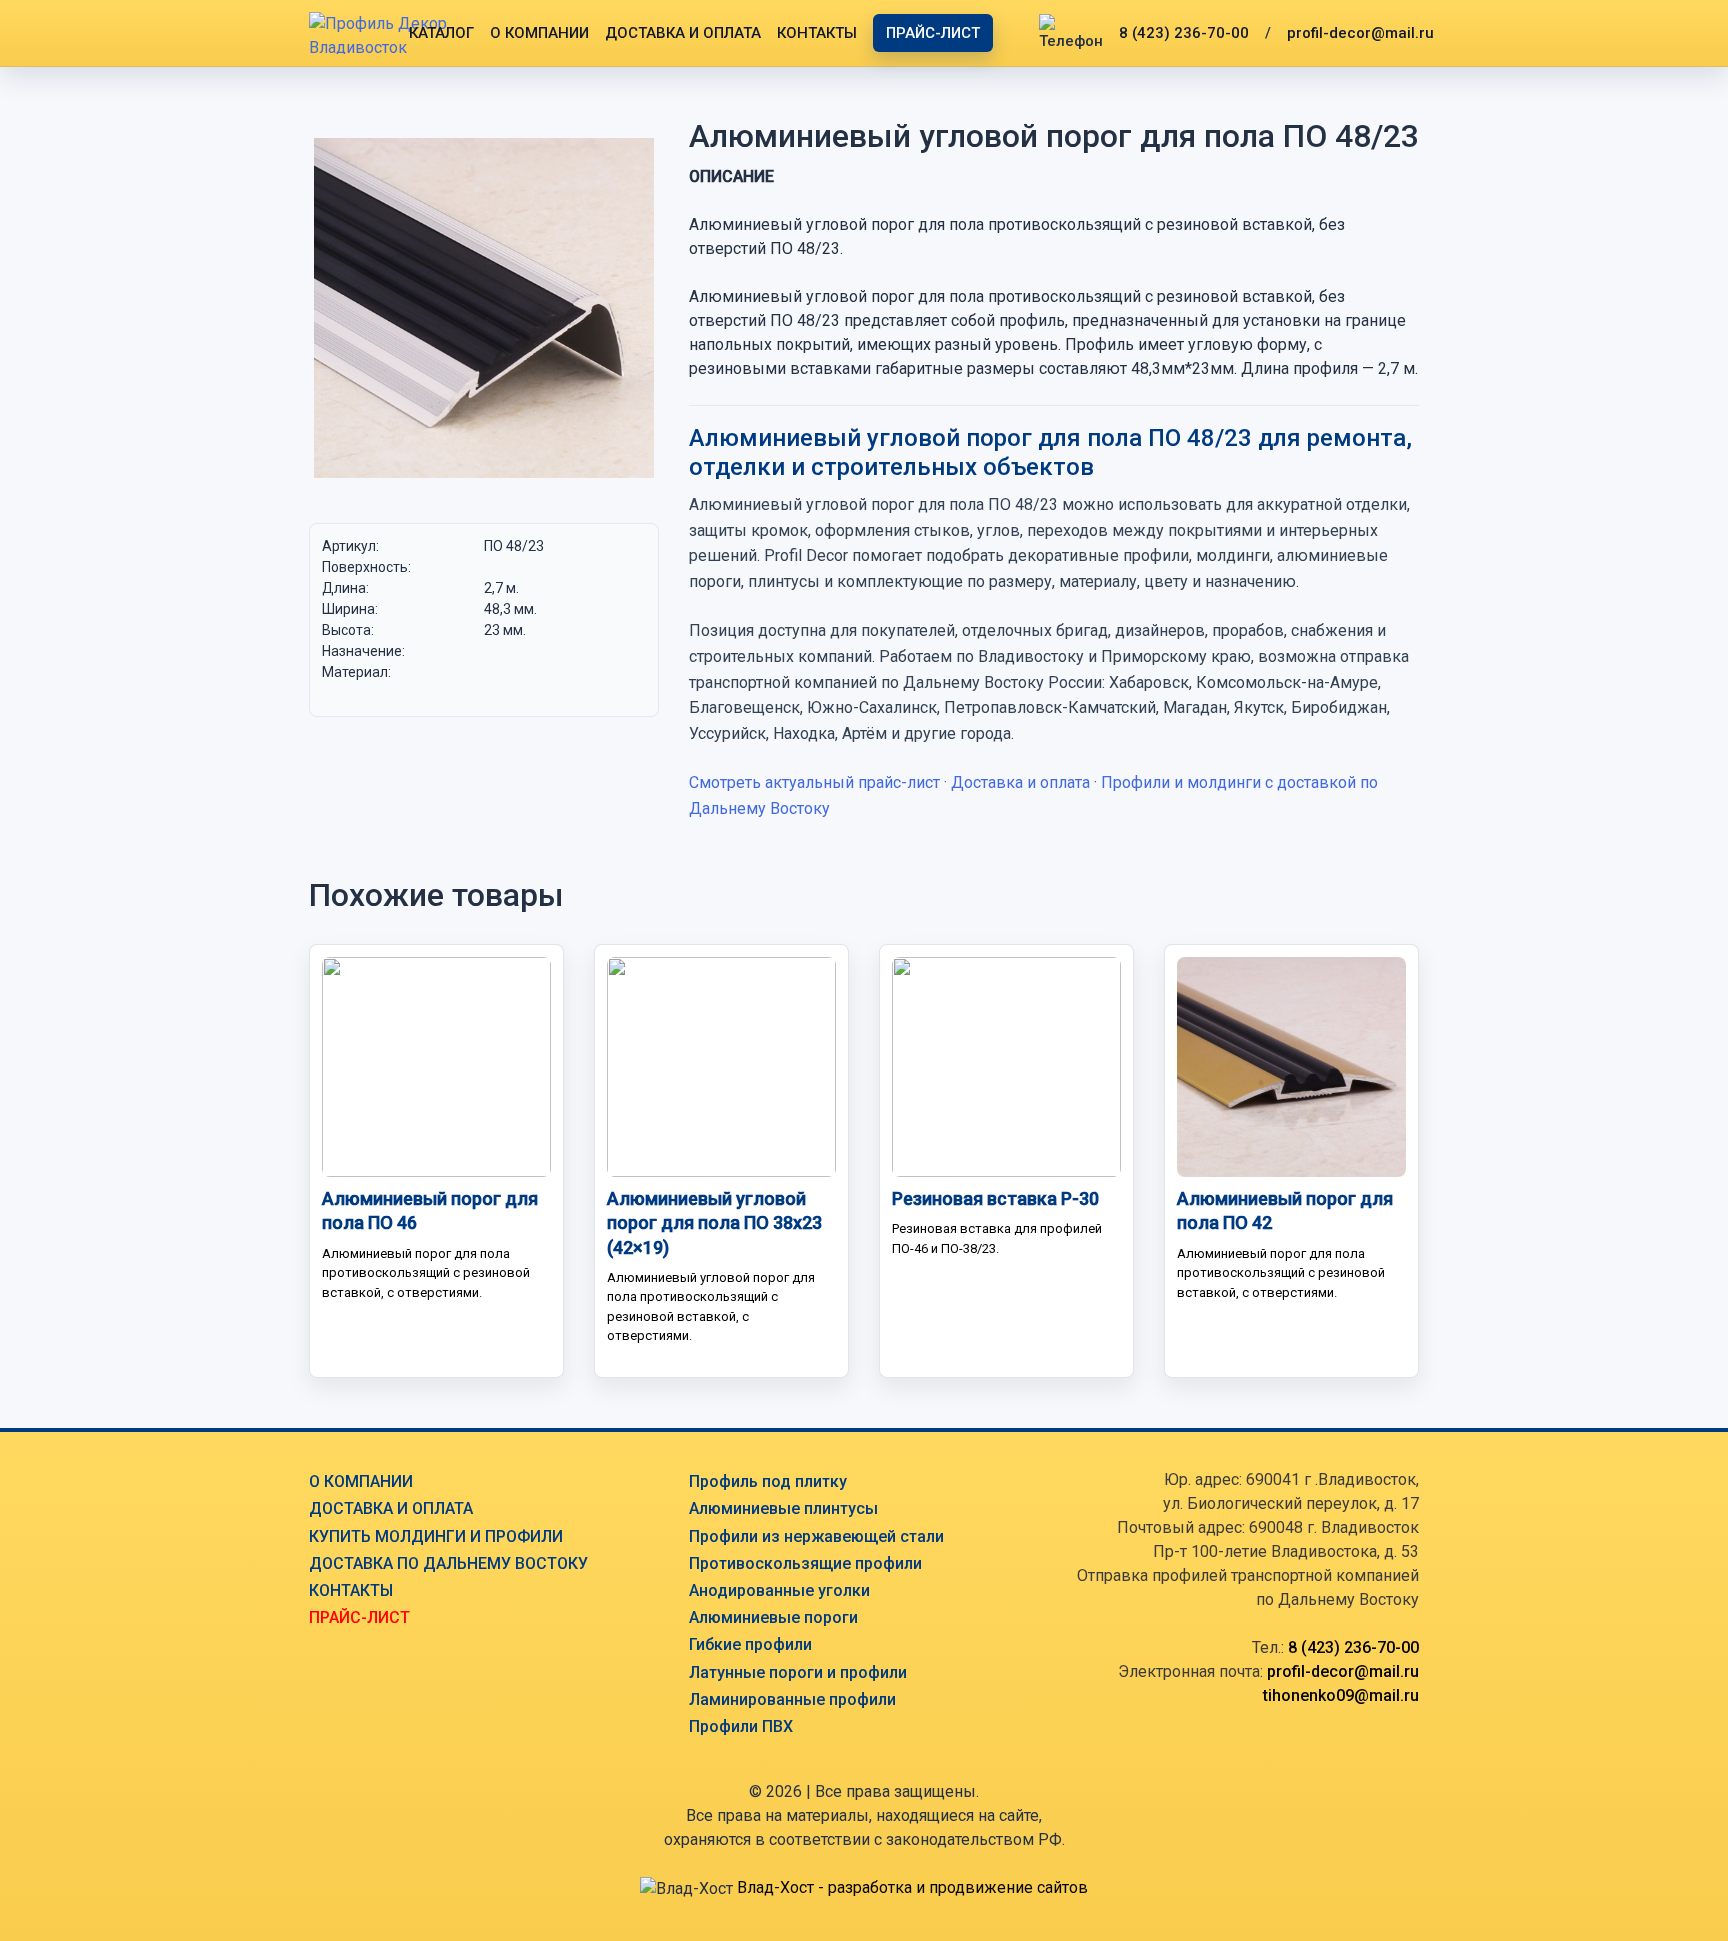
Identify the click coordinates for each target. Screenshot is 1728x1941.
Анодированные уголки (779, 1590)
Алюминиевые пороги (773, 1617)
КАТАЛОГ (441, 33)
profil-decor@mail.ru (1360, 33)
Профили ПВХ (741, 1726)
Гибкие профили (750, 1644)
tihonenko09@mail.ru (1341, 1695)
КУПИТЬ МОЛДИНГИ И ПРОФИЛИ (436, 1536)
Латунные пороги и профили (798, 1672)
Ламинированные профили (792, 1699)
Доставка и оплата (1020, 782)
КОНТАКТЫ (817, 33)
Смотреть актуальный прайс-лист (814, 782)
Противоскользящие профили (805, 1563)
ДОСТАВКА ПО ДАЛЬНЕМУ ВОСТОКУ (448, 1563)
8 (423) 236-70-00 (1184, 33)
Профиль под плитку (768, 1481)
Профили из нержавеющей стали (816, 1536)
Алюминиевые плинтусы (783, 1508)
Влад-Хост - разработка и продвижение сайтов (912, 1887)
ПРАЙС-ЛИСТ (933, 33)
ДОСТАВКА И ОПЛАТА (683, 33)
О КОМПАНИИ (539, 33)
